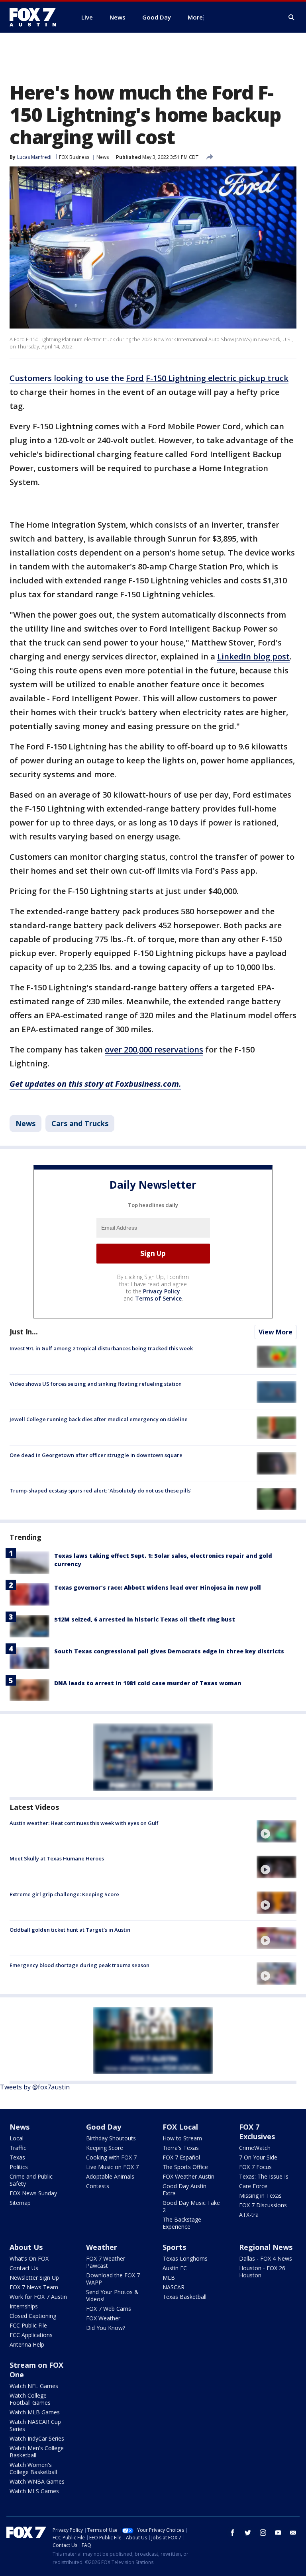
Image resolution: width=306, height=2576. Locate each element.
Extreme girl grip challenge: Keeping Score (64, 1894)
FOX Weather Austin (188, 2176)
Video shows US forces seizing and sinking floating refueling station (96, 1384)
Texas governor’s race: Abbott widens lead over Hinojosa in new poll (158, 1587)
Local (17, 2138)
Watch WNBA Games (37, 2481)
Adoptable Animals (110, 2176)
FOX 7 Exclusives (257, 2132)
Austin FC (175, 2268)
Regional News (266, 2247)
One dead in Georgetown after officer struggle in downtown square (96, 1455)
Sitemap (20, 2203)
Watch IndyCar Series (37, 2438)
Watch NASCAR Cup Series (35, 2425)
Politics (19, 2167)
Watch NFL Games (34, 2386)
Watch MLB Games (35, 2412)
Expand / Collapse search (292, 18)
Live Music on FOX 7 (112, 2167)
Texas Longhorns (185, 2258)
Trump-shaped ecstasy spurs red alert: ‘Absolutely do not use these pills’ (101, 1490)
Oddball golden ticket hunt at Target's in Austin (70, 1930)
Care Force (253, 2186)
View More (276, 1332)
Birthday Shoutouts (111, 2138)
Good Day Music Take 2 (191, 2206)
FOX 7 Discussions (263, 2205)
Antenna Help (27, 2344)
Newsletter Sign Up (34, 2278)
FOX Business (74, 157)
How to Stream (182, 2138)
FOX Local (180, 2127)
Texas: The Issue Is (264, 2176)
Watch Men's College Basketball (37, 2452)
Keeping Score (105, 2148)
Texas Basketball (184, 2297)
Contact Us (24, 2268)
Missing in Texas (260, 2196)
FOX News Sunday (33, 2193)
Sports (174, 2247)
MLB (169, 2278)
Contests (98, 2186)
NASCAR (174, 2287)
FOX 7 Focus (255, 2167)
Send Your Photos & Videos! (112, 2295)
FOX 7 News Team (34, 2287)
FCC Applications (31, 2335)
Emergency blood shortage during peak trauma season (79, 1965)
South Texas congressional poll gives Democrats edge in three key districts (169, 1651)
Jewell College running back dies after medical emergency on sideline (99, 1419)
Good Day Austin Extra (184, 2190)
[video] (277, 1831)
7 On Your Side (258, 2157)
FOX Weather (103, 2318)
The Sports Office (185, 2167)
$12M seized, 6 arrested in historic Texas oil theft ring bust (145, 1619)
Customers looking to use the (149, 378)
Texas (17, 2157)
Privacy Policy (162, 1291)
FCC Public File (28, 2325)
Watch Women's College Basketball (33, 2468)
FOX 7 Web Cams (109, 2309)
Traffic (18, 2148)
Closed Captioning (33, 2316)
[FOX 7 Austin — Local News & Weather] (36, 17)
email (293, 2533)
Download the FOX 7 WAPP (113, 2279)
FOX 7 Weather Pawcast (106, 2262)
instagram (263, 2533)
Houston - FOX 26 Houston (262, 2272)
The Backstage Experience (182, 2223)
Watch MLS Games (34, 2491)
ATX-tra (249, 2215)
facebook (233, 2533)
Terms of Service (158, 1298)
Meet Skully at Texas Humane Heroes (57, 1858)
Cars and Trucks (80, 1123)
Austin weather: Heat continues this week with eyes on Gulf (84, 1823)
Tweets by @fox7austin (35, 2087)
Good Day (104, 2127)
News (103, 157)
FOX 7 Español (181, 2157)
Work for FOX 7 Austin (38, 2297)
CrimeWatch (255, 2148)
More (195, 17)
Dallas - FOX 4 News (266, 2258)
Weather (102, 2247)
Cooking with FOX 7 (111, 2157)
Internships (24, 2306)
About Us (26, 2247)
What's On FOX (29, 2258)
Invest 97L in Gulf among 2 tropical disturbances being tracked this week (101, 1348)
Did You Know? (106, 2328)
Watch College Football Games (30, 2399)
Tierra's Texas (181, 2148)
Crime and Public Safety (31, 2180)
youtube (278, 2533)
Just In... (24, 1332)
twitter (248, 2533)
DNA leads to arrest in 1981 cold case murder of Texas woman (148, 1683)
